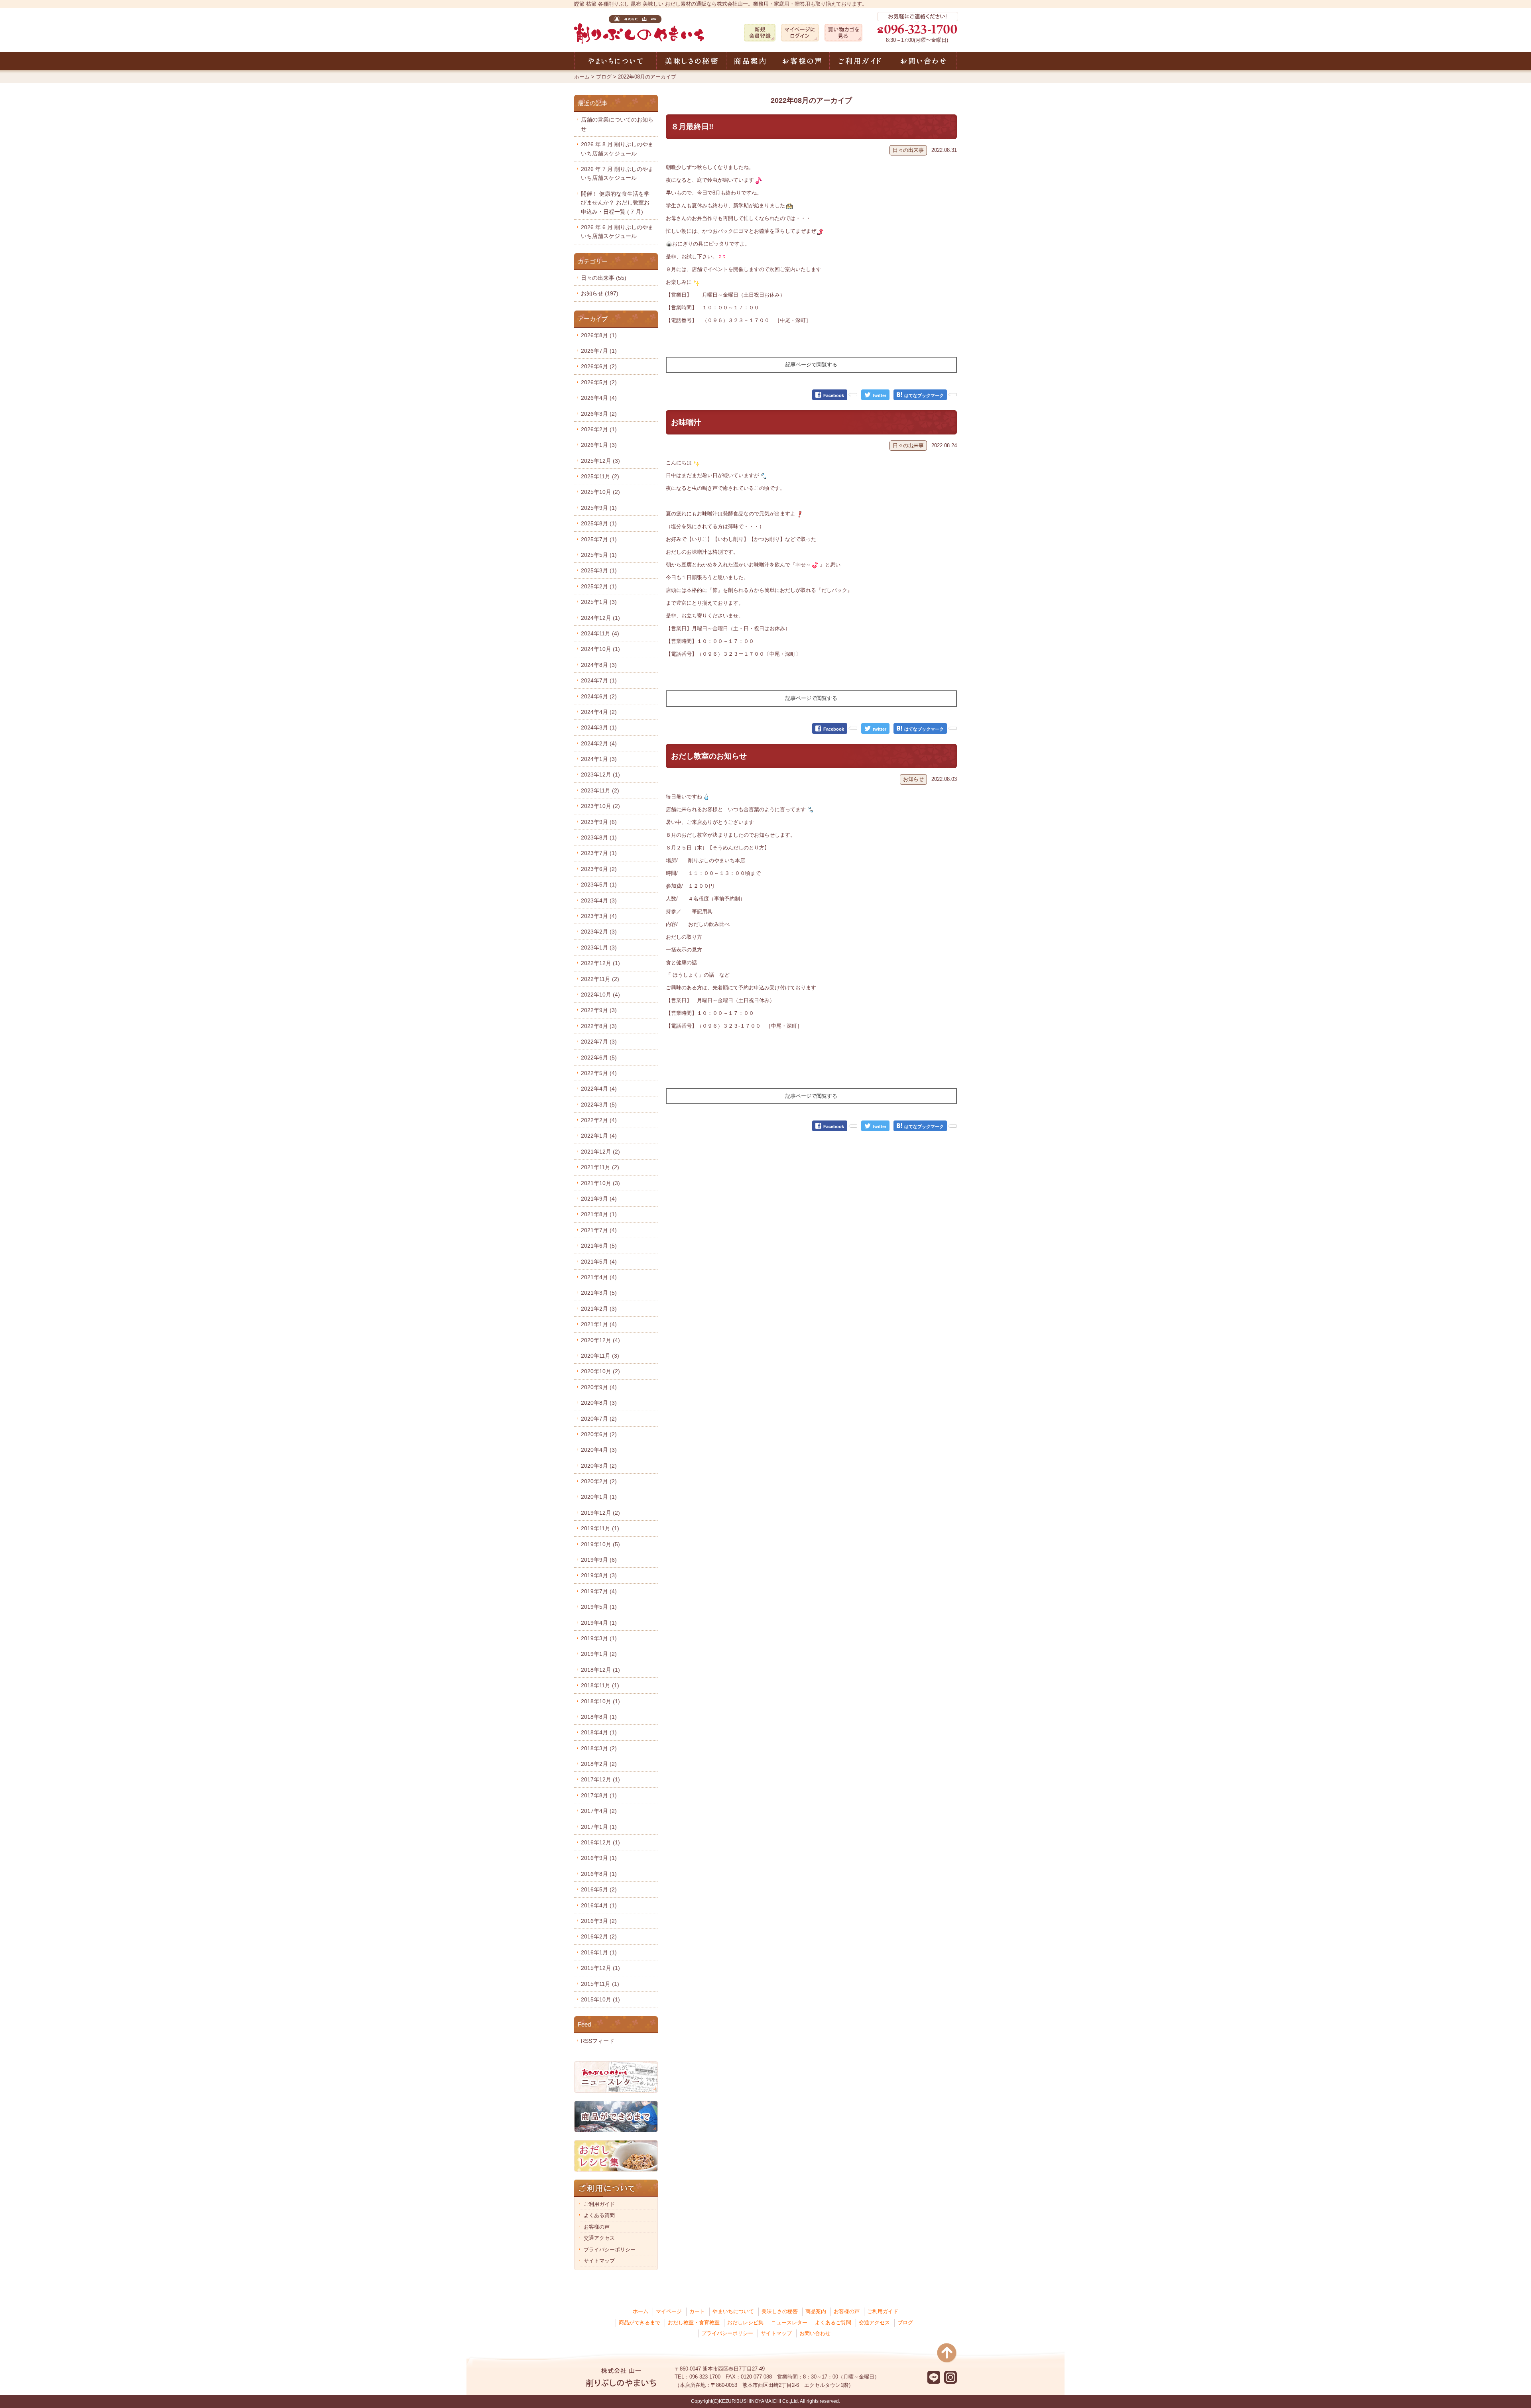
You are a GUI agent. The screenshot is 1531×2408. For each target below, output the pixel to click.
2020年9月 (599, 1387)
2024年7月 (599, 680)
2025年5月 (599, 555)
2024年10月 (600, 649)
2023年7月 (599, 853)
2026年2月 (599, 429)
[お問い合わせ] (923, 61)
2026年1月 (599, 445)
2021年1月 (599, 1324)
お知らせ (913, 779)
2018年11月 (600, 1685)
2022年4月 (599, 1089)
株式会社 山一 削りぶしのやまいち (639, 29)
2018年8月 (599, 1717)
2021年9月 (599, 1199)
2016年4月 (599, 1905)
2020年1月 (599, 1497)
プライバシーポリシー (610, 2250)
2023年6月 (599, 869)
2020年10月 (600, 1371)
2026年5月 (599, 382)
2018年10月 (600, 1701)
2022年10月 (600, 995)
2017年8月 (599, 1795)
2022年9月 (599, 1010)
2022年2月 (599, 1120)
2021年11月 (600, 1167)
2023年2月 (599, 932)
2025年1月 (599, 602)
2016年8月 (599, 1874)
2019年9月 (599, 1560)
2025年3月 (599, 570)
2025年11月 (600, 476)
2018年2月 (599, 1764)
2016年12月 (600, 1842)
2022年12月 (600, 963)
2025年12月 (600, 461)
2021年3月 (599, 1293)
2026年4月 (599, 398)
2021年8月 (599, 1214)
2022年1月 (599, 1136)
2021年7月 (599, 1230)
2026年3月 (599, 414)
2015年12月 (600, 1968)
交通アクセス (599, 2238)
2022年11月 (600, 979)
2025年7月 (599, 539)
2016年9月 (599, 1858)
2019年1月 (599, 1654)
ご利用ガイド (599, 2204)
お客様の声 (597, 2227)
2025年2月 (599, 586)
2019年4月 (599, 1623)
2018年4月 (599, 1732)
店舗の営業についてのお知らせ (617, 124)
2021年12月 (600, 1152)
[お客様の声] (802, 61)
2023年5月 (599, 885)
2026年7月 (599, 351)
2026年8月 (599, 335)
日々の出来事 (908, 150)
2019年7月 (599, 1591)
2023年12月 (600, 774)
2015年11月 (600, 1984)
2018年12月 (600, 1670)
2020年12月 (600, 1340)
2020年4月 (599, 1450)
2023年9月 (599, 822)
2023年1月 (599, 947)
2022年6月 (599, 1058)
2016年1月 (599, 1952)
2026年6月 (599, 366)
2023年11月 (600, 790)
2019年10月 (600, 1544)
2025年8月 (599, 523)
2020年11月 (600, 1356)
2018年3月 (599, 1748)
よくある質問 (599, 2215)
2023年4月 (599, 900)
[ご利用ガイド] (860, 61)
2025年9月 (599, 508)
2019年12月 (600, 1513)
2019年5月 (599, 1607)
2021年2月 (599, 1309)
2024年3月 (599, 727)
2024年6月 (599, 696)
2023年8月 (599, 837)
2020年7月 (599, 1419)
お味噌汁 (686, 422)
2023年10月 (600, 806)
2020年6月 (599, 1434)
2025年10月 (600, 492)
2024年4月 (599, 712)
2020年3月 (599, 1466)
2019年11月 (600, 1528)
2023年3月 (599, 916)
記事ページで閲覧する (811, 365)
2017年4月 (599, 1811)
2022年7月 (599, 1042)
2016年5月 (599, 1889)
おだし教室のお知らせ (709, 756)
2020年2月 (599, 1481)
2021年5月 (599, 1262)
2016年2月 (599, 1936)
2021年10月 (600, 1183)
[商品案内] (750, 61)
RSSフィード (598, 2041)
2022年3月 (599, 1105)
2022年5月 (599, 1073)
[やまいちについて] (615, 61)
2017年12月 (600, 1779)
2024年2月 (599, 743)
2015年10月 (600, 1999)
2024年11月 (600, 633)
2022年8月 (599, 1026)
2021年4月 (599, 1277)
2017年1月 (599, 1827)
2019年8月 (599, 1575)
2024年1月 (599, 759)
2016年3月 (599, 1921)
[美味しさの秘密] (691, 61)
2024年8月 (599, 665)
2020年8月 (599, 1403)
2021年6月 (599, 1246)
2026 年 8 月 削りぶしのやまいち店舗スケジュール (617, 149)
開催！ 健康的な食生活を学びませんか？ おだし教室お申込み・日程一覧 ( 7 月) (615, 203)
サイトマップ (599, 2261)
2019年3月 (599, 1638)
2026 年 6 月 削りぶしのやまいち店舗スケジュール (617, 232)
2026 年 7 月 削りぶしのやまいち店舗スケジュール (617, 173)
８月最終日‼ (692, 127)
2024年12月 (600, 618)
